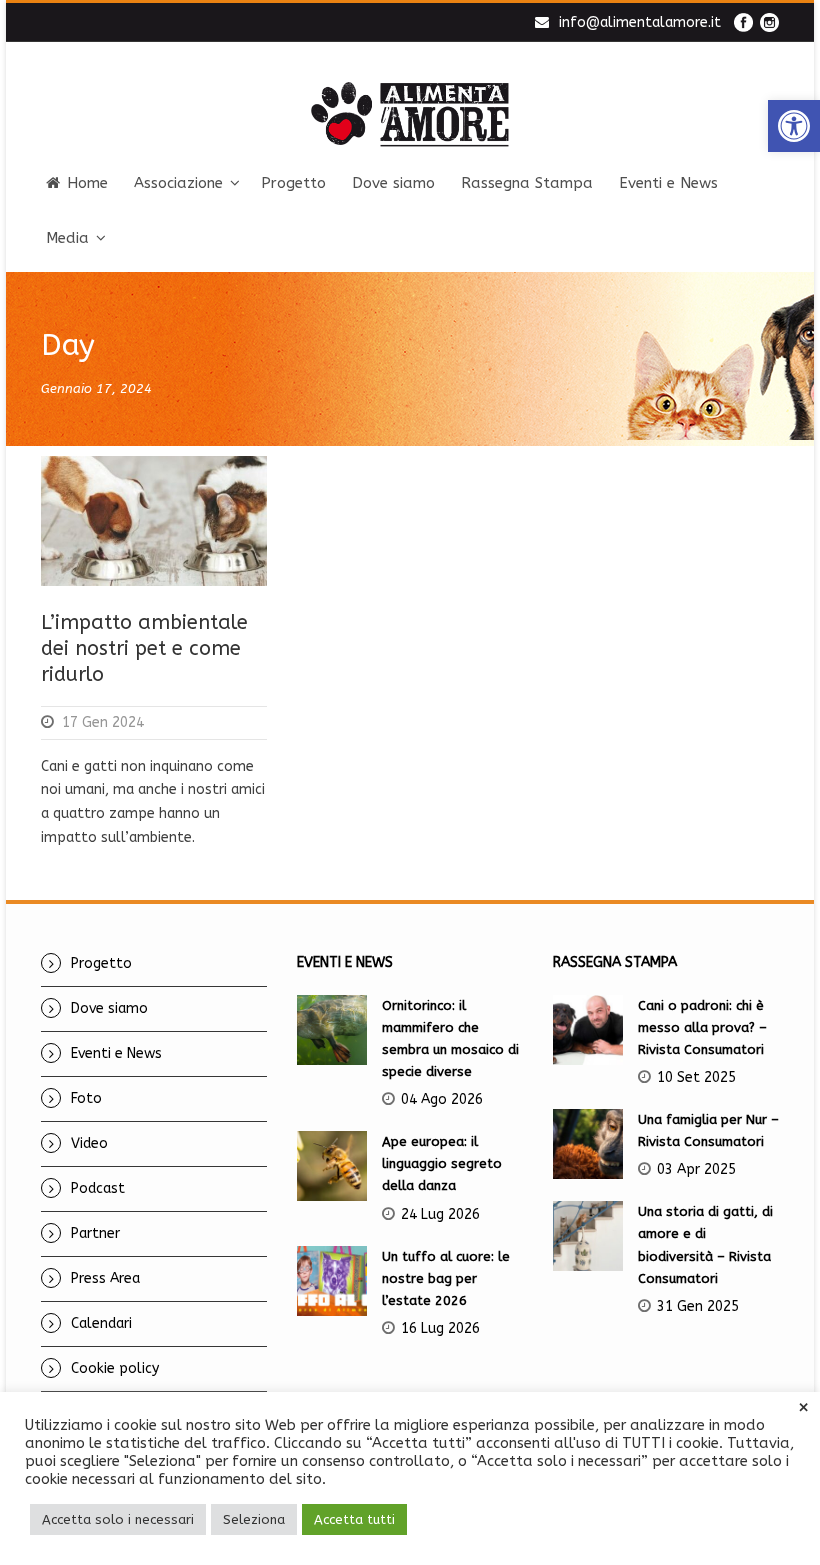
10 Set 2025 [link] (696, 1077)
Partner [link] (95, 1233)
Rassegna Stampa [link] (527, 183)
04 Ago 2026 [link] (442, 1099)
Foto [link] (86, 1098)
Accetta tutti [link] (354, 1519)
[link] (794, 126)
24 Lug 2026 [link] (440, 1214)
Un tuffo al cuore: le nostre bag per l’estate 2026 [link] (446, 1278)
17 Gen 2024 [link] (103, 722)
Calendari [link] (101, 1323)
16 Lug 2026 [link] (440, 1328)
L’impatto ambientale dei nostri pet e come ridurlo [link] (144, 648)
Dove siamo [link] (393, 183)
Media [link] (67, 238)
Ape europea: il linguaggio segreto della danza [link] (442, 1163)
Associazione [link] (178, 183)
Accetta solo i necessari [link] (118, 1519)
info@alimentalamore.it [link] (640, 22)
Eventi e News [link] (668, 183)
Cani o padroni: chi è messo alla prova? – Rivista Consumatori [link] (702, 1027)
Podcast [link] (98, 1188)
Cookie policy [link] (115, 1368)
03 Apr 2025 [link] (696, 1169)
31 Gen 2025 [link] (698, 1306)
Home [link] (87, 183)
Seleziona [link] (254, 1519)
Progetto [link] (293, 183)
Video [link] (89, 1143)
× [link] (803, 1408)
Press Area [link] (105, 1278)
